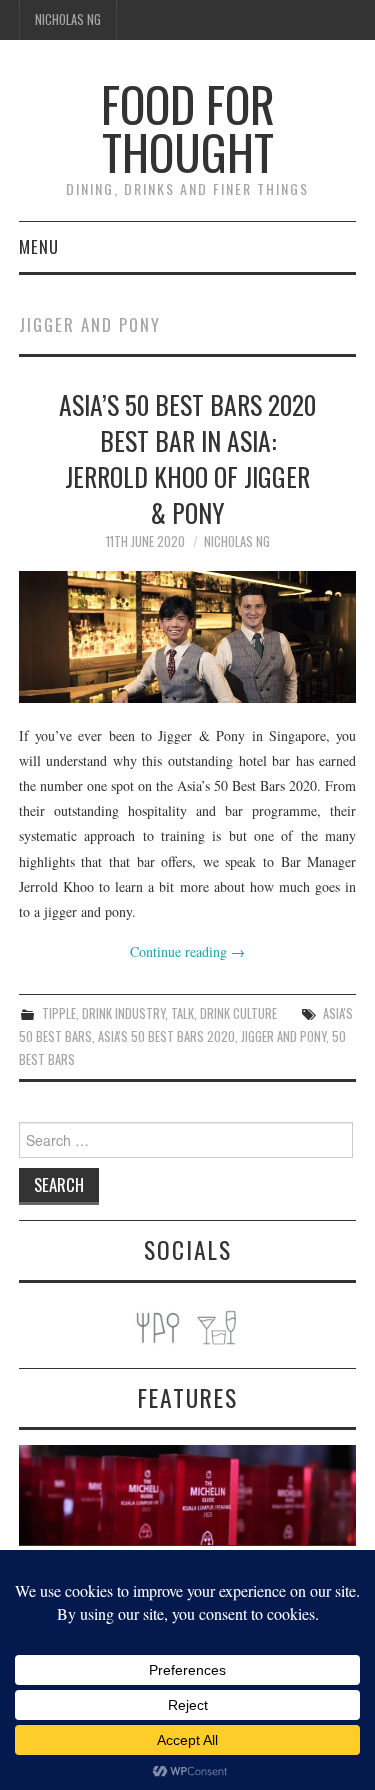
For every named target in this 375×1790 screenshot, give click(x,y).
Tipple (59, 1013)
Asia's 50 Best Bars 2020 (166, 1036)
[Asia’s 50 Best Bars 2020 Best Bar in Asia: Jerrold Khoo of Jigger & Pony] (188, 637)
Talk (182, 1013)
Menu (39, 246)
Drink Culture (238, 1013)
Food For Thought (188, 127)
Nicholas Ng (68, 19)
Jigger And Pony (283, 1036)
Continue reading (187, 951)
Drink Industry (123, 1013)
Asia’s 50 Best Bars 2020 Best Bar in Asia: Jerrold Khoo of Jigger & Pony (187, 457)
